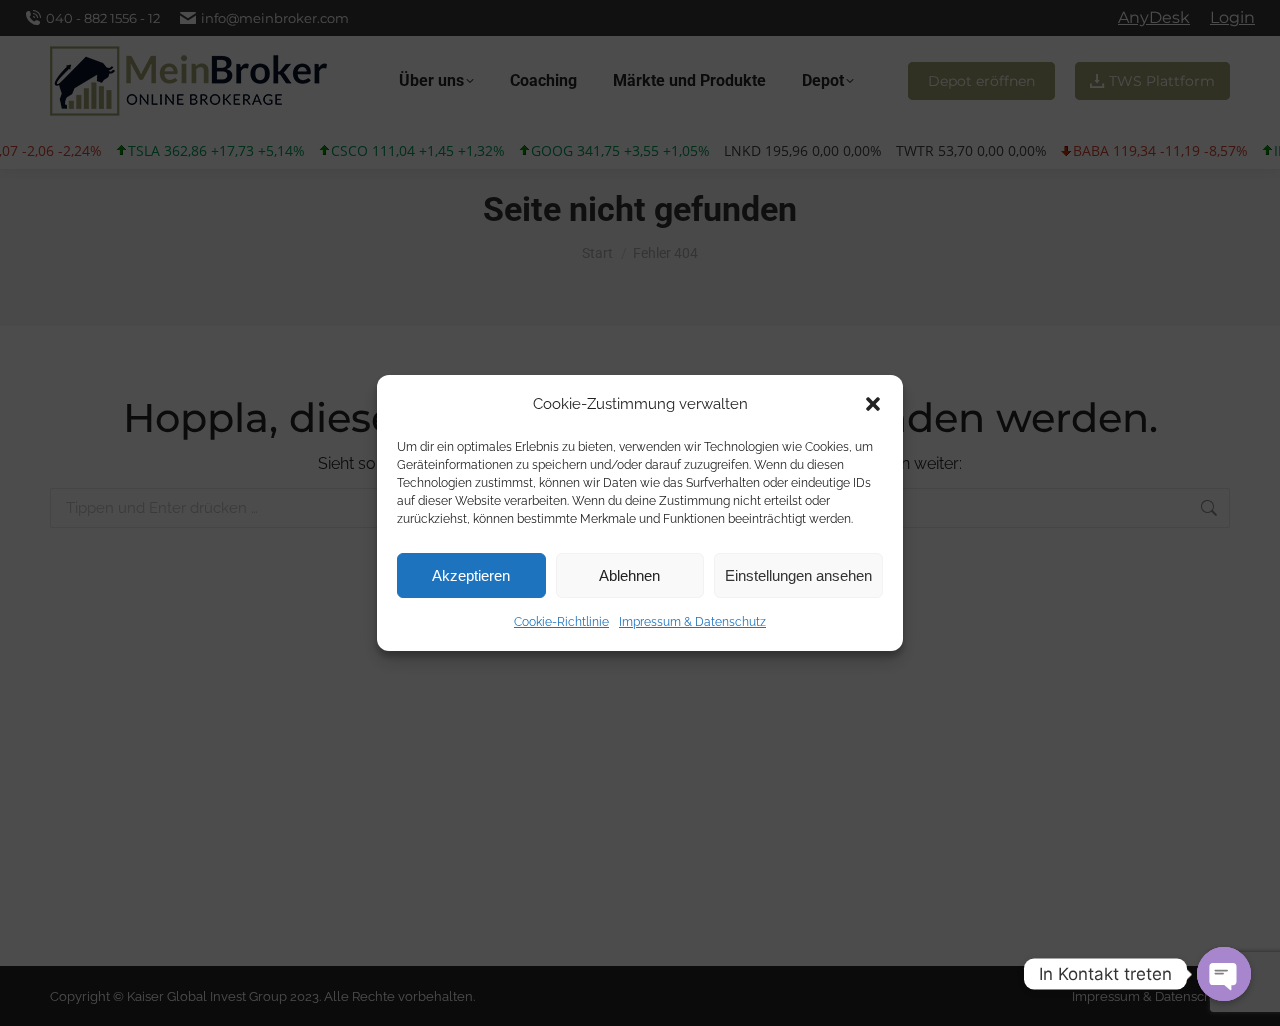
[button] (873, 404)
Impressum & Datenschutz (692, 622)
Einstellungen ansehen (798, 575)
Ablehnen (629, 575)
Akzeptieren (471, 575)
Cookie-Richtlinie (561, 622)
